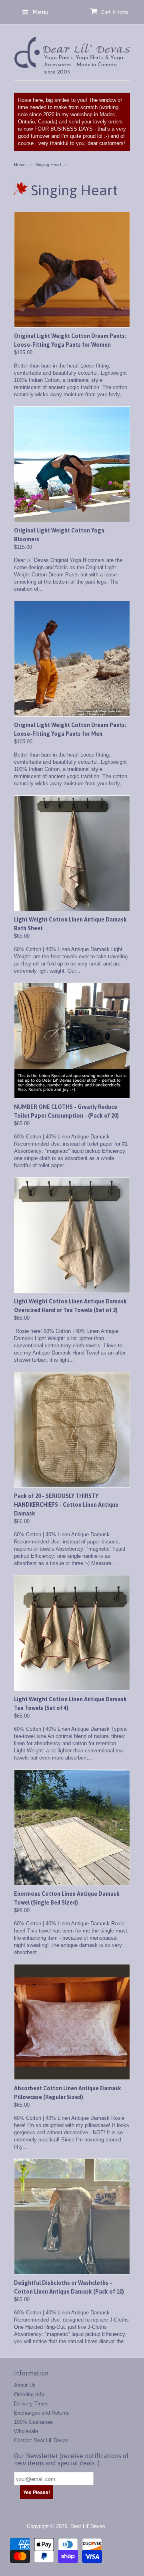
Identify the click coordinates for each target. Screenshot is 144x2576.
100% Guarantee (33, 2422)
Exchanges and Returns (42, 2413)
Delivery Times (31, 2404)
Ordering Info (29, 2394)
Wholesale (26, 2431)
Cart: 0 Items (115, 12)
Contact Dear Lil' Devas (41, 2440)
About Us (25, 2385)
